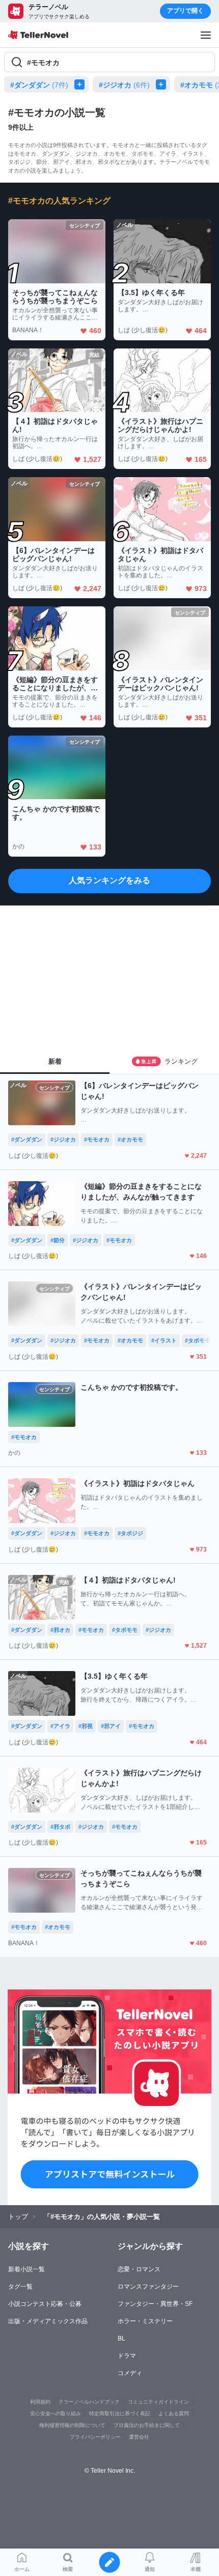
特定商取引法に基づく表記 (120, 2413)
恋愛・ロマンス (139, 2269)
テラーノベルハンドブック (89, 2402)
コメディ (130, 2373)
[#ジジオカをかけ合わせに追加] (163, 84)
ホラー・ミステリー (145, 2321)
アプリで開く (185, 11)
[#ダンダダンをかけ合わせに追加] (81, 84)
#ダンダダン (39, 85)
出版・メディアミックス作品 (48, 2321)
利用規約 (40, 2402)
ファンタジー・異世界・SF (155, 2304)
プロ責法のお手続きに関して (147, 2425)
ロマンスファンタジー (148, 2287)
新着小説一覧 (26, 2269)
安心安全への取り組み (56, 2413)
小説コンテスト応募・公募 (45, 2304)
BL (121, 2338)
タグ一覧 (20, 2287)
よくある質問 (174, 2413)
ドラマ (127, 2356)
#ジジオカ (124, 85)
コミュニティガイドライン (158, 2402)
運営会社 (139, 2437)
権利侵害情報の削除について (72, 2425)
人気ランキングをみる (109, 880)
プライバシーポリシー (95, 2437)
